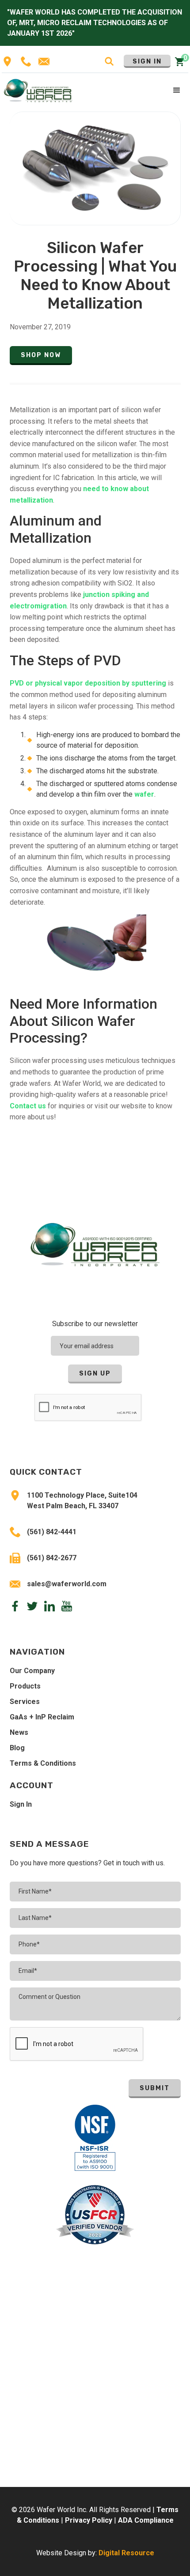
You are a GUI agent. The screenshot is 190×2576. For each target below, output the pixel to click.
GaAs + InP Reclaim (42, 1717)
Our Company (32, 1671)
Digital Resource (126, 2553)
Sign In (147, 62)
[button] (177, 91)
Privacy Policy (89, 2520)
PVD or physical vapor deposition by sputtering (88, 683)
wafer (144, 794)
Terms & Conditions (43, 1763)
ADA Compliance (146, 2520)
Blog (17, 1748)
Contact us (28, 1106)
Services (25, 1702)
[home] (38, 90)
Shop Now (41, 355)
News (19, 1732)
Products (25, 1686)
